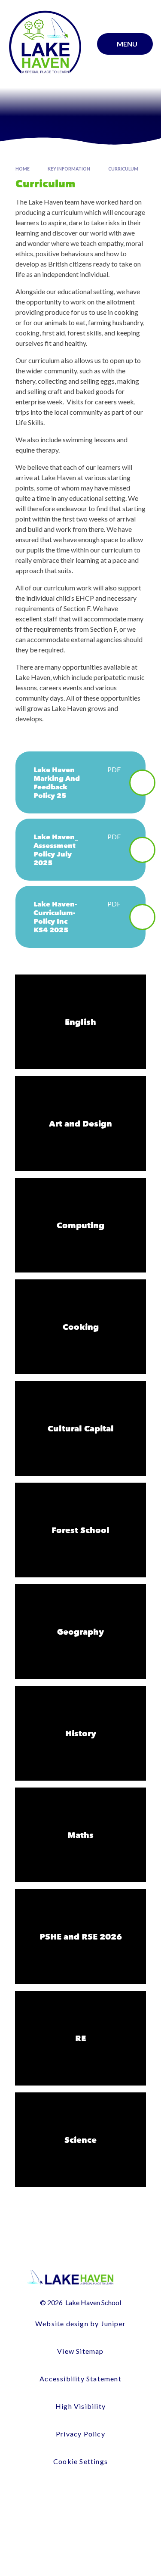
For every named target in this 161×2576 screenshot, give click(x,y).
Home (23, 169)
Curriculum (123, 169)
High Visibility (80, 2406)
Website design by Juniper (80, 2323)
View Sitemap (80, 2351)
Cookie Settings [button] (80, 2461)
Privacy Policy (80, 2434)
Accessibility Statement (80, 2379)
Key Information (69, 169)
